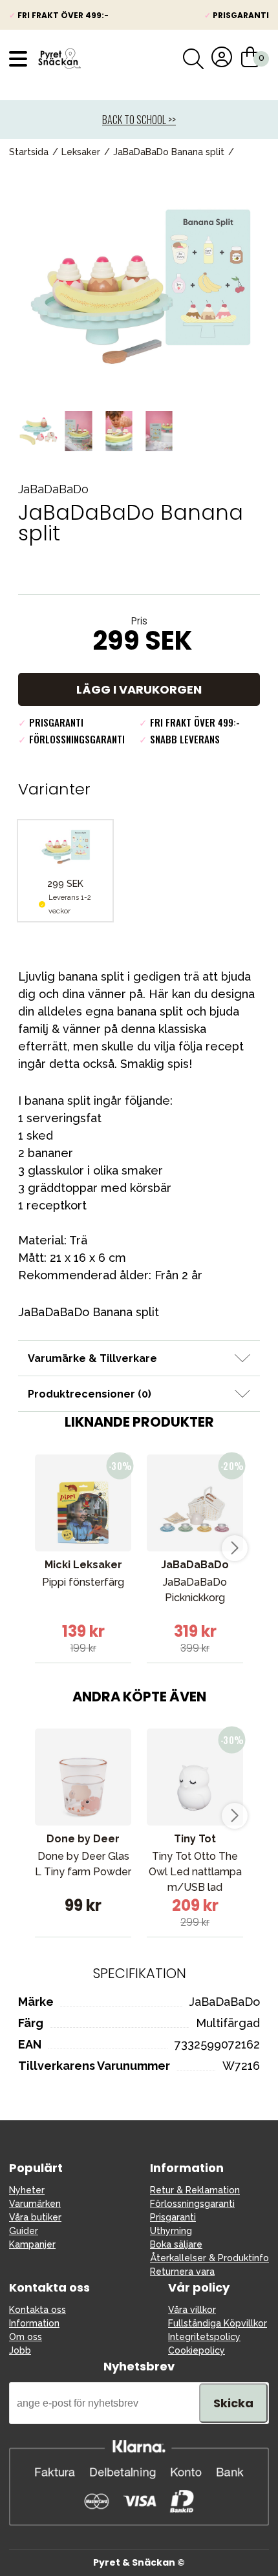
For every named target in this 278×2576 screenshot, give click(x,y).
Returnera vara (182, 2272)
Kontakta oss (37, 2310)
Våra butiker (35, 2217)
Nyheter (27, 2190)
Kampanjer (32, 2244)
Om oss (26, 2337)
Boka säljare (176, 2244)
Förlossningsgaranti (192, 2204)
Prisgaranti (173, 2217)
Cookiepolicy (197, 2350)
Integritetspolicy (204, 2337)
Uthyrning (171, 2231)
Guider (24, 2231)
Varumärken (35, 2204)
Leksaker (81, 152)
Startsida (29, 152)
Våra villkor (192, 2310)
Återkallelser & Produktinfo (209, 2258)
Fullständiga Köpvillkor (218, 2323)
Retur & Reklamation (195, 2190)
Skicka (233, 2403)
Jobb (20, 2350)
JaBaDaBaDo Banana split (169, 152)
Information (34, 2323)
